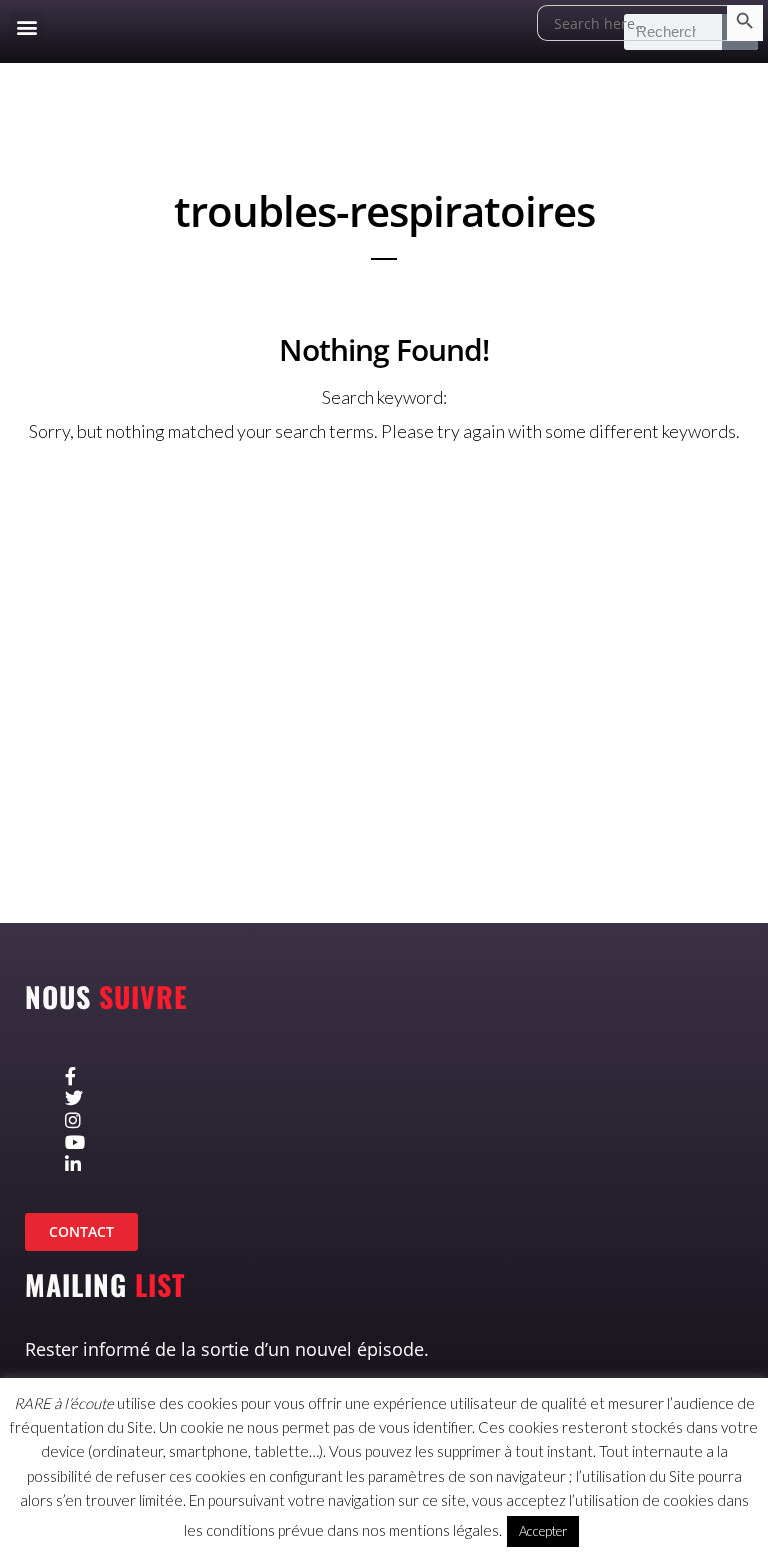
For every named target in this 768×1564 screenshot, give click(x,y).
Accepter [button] (543, 1531)
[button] (26, 26)
